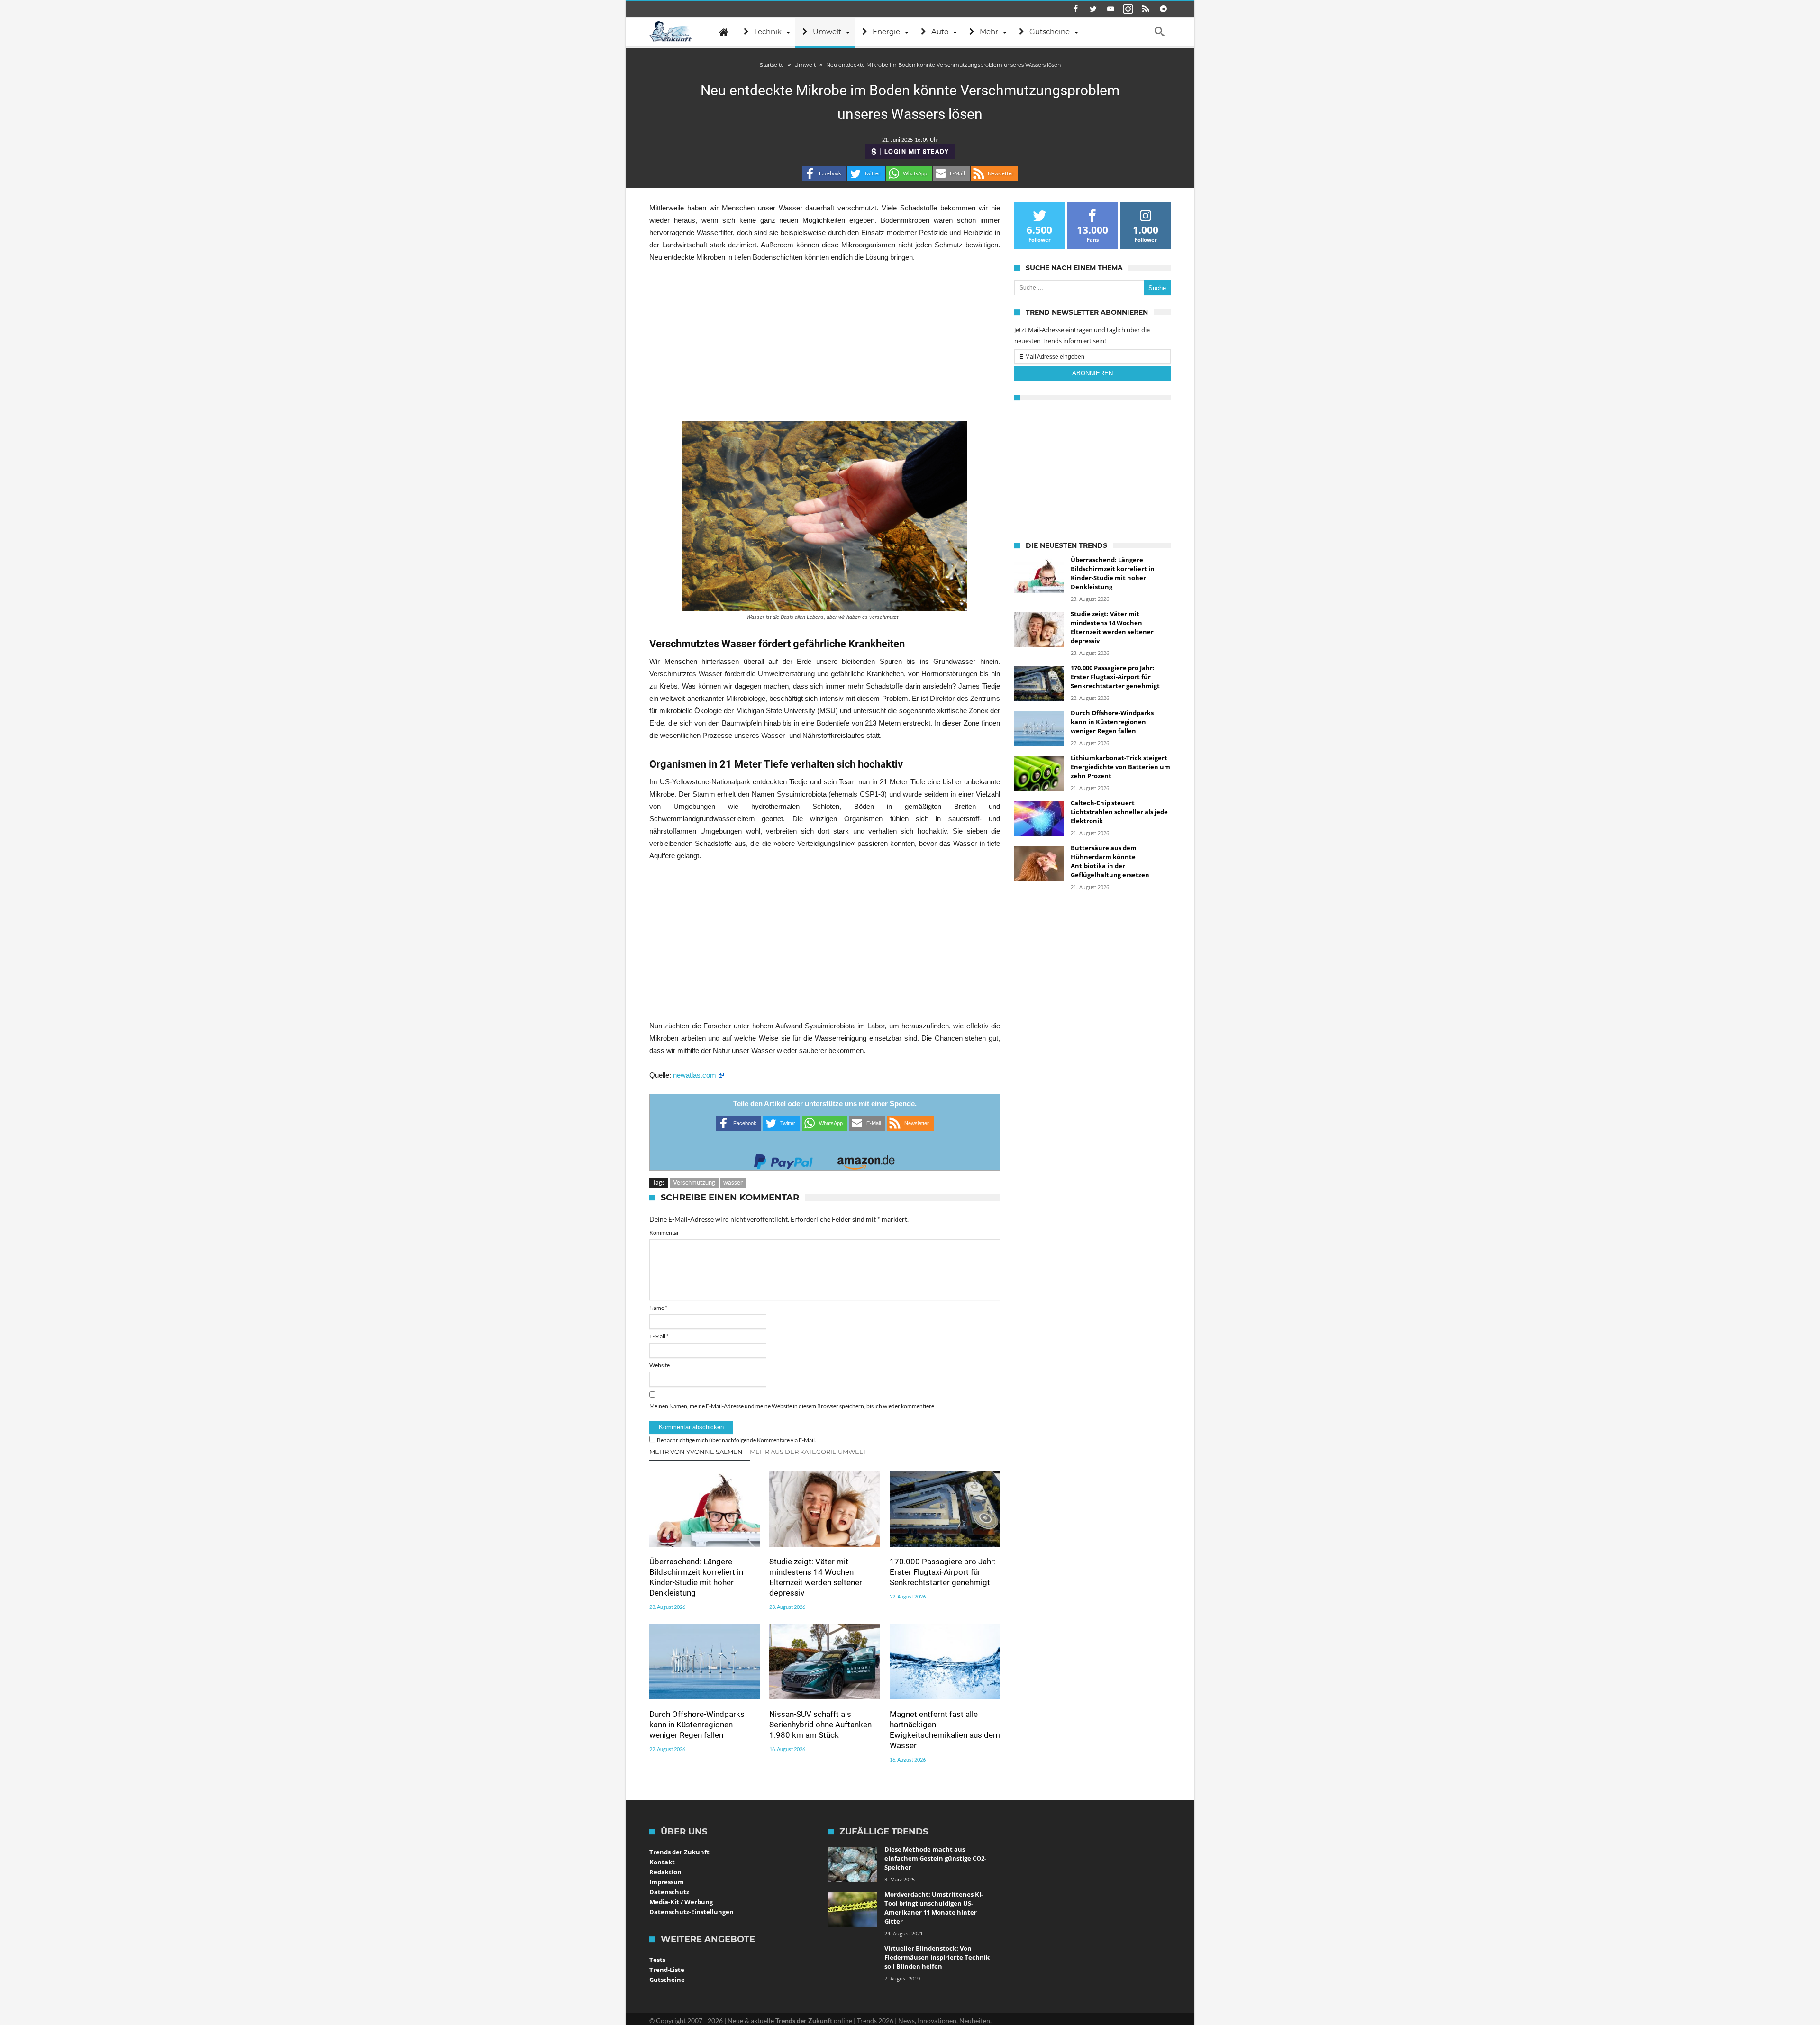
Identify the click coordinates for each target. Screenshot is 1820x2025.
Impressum (667, 1882)
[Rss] (1146, 9)
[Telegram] (1163, 9)
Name (658, 1308)
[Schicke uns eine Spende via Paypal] (783, 1159)
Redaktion (665, 1872)
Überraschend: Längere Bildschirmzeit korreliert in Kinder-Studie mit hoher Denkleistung (696, 1577)
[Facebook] (1075, 9)
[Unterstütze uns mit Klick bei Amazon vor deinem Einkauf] (866, 1159)
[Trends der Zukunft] (671, 32)
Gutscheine (667, 1980)
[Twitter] (1093, 9)
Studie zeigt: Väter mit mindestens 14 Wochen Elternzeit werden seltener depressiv (816, 1577)
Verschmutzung (694, 1182)
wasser (733, 1182)
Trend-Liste (667, 1970)
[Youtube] (1110, 9)
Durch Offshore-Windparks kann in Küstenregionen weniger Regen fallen (697, 1725)
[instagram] (1128, 9)
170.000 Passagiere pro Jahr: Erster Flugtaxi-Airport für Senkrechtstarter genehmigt (943, 1572)
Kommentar (664, 1232)
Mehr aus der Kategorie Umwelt (808, 1452)
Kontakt (662, 1862)
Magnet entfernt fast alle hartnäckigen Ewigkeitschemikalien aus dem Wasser (945, 1730)
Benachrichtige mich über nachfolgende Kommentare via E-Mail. (737, 1440)
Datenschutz (669, 1892)
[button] (824, 173)
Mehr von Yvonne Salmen (696, 1452)
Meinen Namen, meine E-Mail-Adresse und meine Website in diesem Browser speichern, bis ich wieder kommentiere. (792, 1406)
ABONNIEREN (1092, 373)
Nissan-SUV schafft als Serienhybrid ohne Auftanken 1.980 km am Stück (820, 1725)
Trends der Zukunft (679, 1852)
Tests (657, 1960)
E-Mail (659, 1336)
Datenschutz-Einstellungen (692, 1912)
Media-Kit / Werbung (681, 1902)
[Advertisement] (825, 342)
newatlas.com (696, 1075)
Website (660, 1365)
